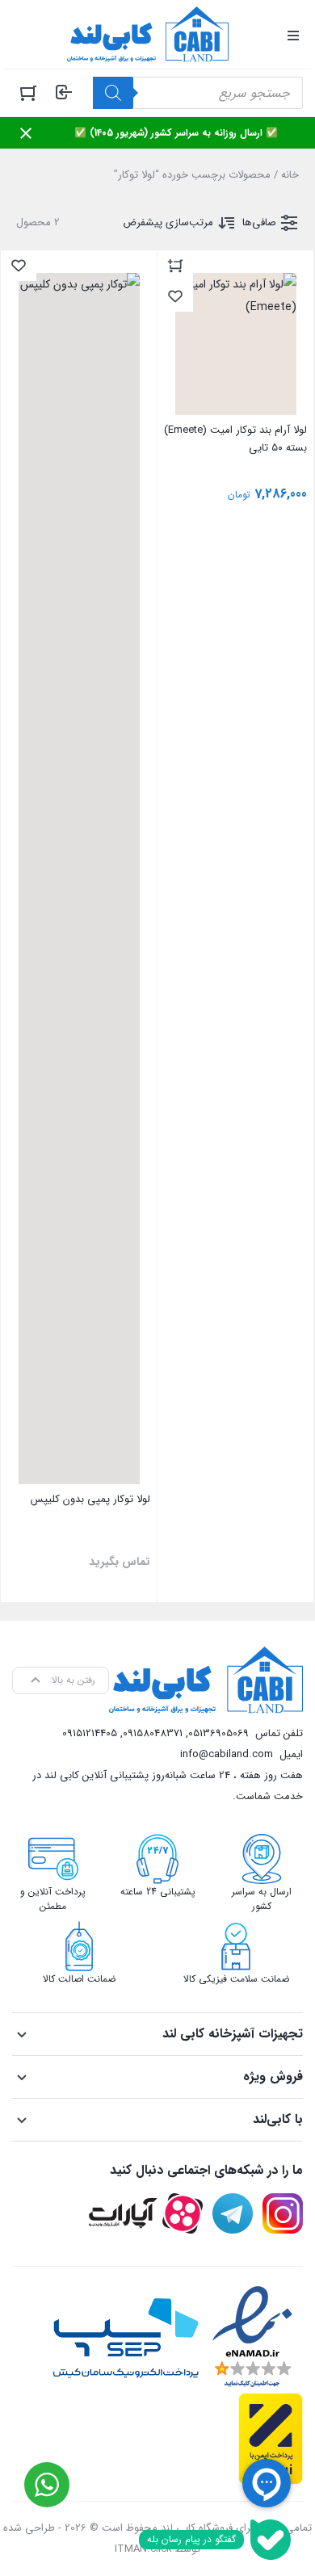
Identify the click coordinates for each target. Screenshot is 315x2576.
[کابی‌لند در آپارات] (146, 2213)
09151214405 (90, 1733)
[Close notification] (26, 133)
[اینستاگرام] (283, 2213)
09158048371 (153, 1733)
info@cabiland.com (227, 1754)
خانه (290, 175)
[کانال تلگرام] (233, 2213)
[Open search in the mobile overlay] (198, 93)
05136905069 (218, 1733)
